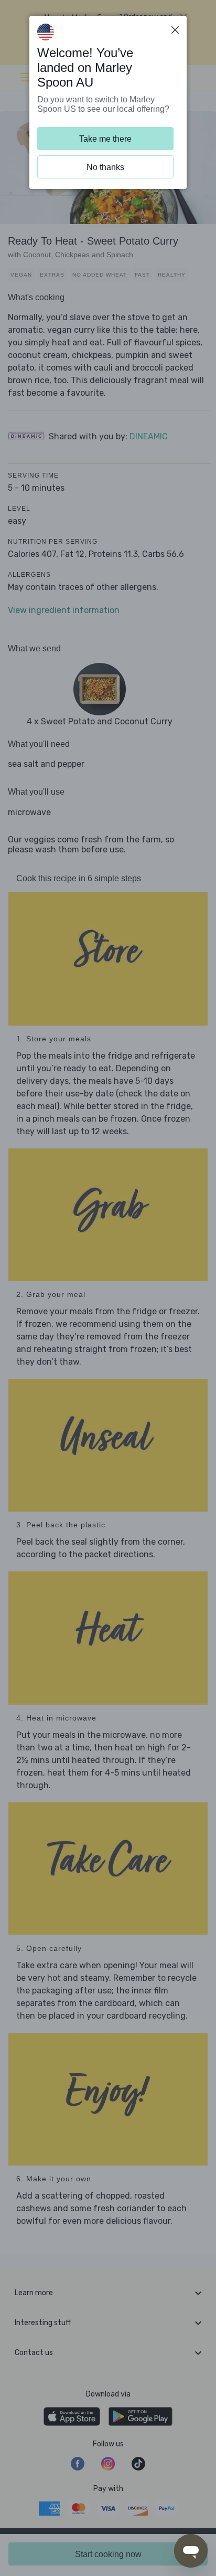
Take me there (105, 139)
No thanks (105, 167)
